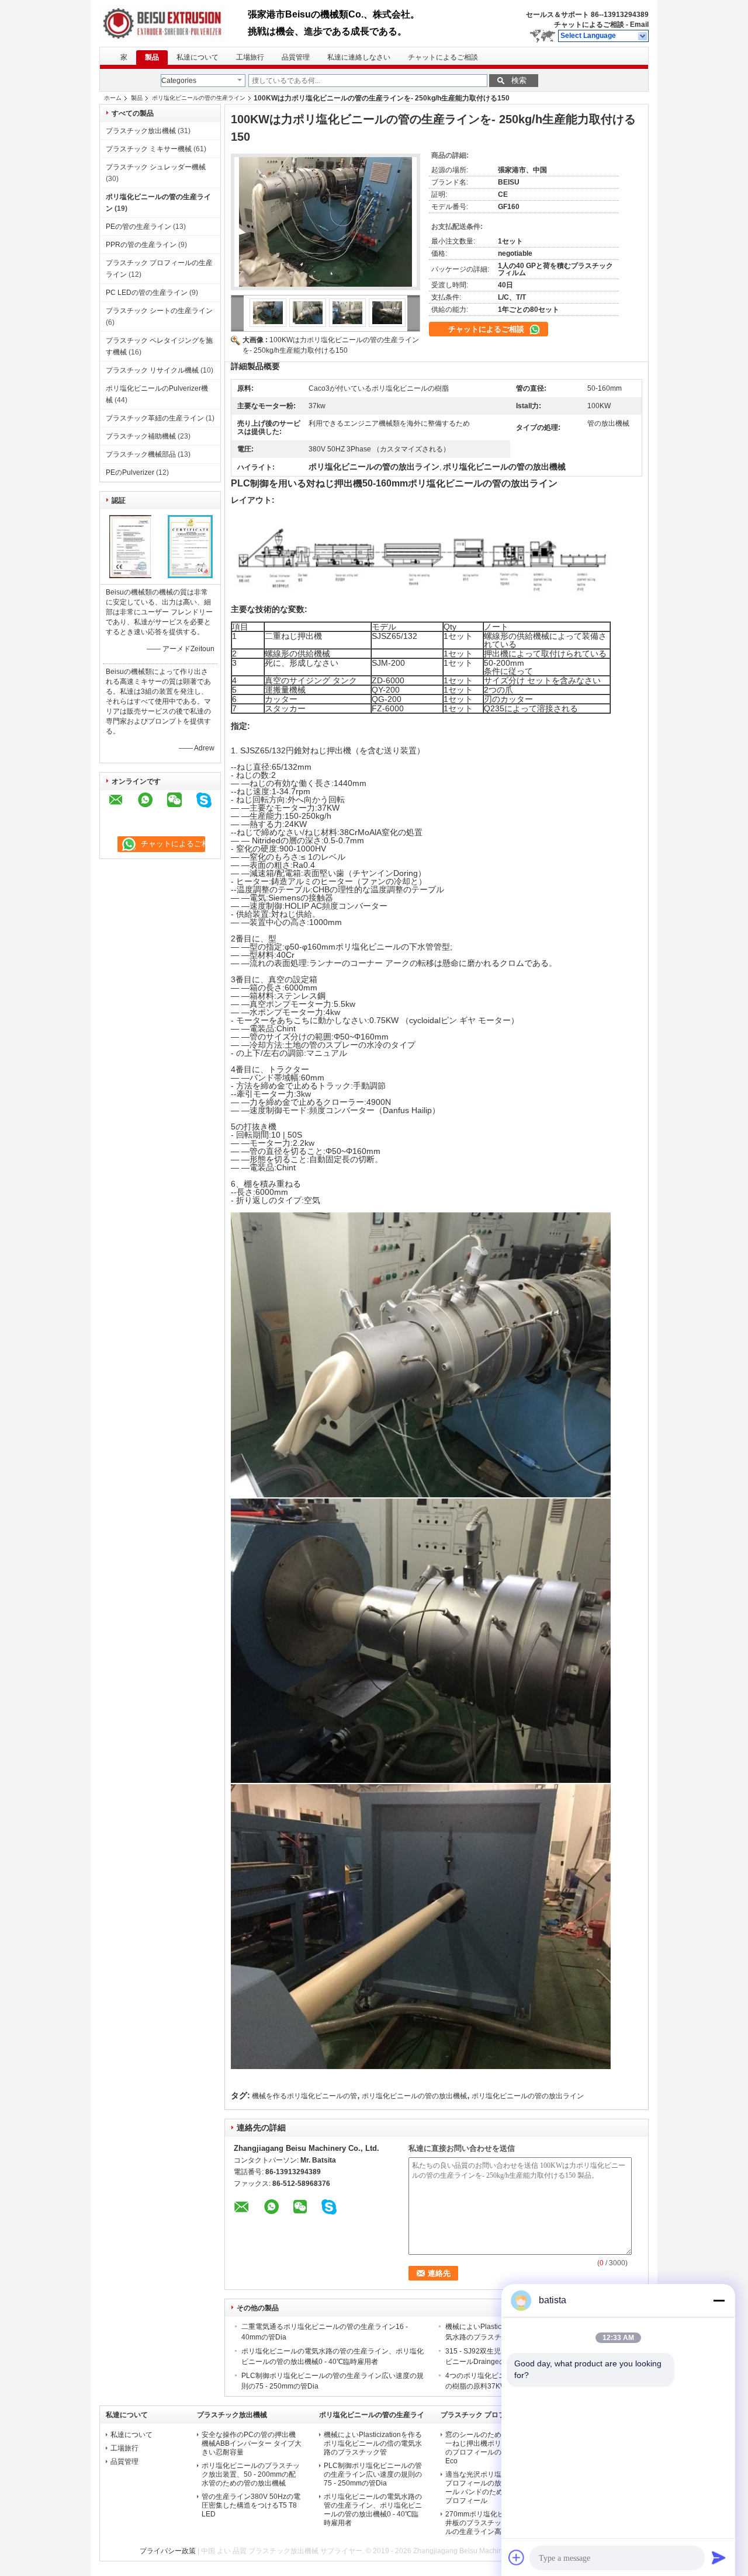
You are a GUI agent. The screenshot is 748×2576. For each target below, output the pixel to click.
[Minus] (719, 2300)
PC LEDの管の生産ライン (147, 293)
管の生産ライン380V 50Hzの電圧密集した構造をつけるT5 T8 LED (251, 2505)
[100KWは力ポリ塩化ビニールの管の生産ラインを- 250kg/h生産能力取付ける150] (325, 222)
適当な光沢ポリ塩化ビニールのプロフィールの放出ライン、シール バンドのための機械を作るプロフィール (495, 2488)
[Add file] (517, 2557)
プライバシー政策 (168, 2551)
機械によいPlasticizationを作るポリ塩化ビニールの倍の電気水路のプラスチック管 (373, 2443)
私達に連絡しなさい (359, 57)
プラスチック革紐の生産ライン (155, 418)
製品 (152, 57)
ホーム (113, 98)
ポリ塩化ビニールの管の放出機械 (414, 2096)
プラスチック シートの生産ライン (159, 311)
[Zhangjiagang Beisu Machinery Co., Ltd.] (643, 36)
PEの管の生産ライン (138, 227)
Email (639, 25)
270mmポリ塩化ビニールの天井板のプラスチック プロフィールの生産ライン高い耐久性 (495, 2523)
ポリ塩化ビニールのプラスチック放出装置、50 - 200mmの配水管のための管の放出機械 (251, 2474)
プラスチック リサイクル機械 (152, 370)
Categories (179, 81)
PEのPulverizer (130, 472)
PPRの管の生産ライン (141, 245)
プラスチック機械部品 (141, 454)
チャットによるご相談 (589, 25)
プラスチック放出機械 (141, 131)
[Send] (719, 2557)
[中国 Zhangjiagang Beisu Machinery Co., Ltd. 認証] (130, 576)
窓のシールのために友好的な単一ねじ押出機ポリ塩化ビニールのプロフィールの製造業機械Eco (494, 2448)
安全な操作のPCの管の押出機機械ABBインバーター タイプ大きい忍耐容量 (252, 2443)
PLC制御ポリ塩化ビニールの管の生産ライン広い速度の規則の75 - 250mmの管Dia (373, 2474)
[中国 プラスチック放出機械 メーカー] (174, 23)
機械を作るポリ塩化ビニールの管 (304, 2096)
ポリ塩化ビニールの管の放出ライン (528, 2096)
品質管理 (296, 57)
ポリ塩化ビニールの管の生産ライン (199, 98)
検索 (519, 80)
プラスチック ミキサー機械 (149, 149)
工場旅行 (250, 57)
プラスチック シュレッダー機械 (156, 167)
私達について (198, 57)
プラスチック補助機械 (141, 436)
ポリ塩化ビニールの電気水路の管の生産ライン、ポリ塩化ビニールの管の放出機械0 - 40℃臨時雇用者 (373, 2510)
